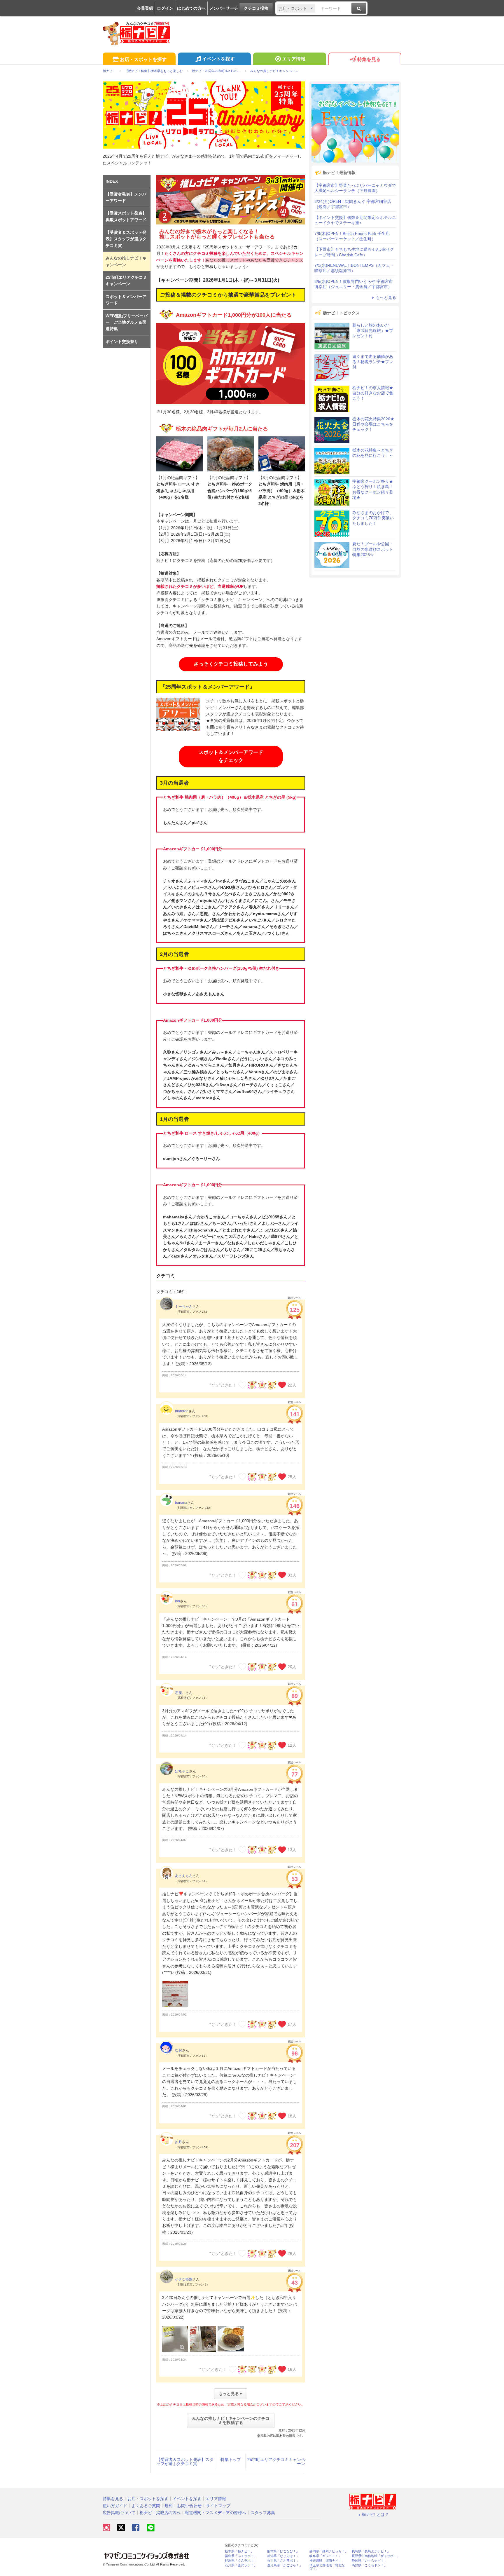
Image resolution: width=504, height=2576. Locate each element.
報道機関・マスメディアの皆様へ (216, 2513)
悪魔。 (180, 1693)
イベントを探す (218, 59)
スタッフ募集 (263, 2513)
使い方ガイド (115, 2506)
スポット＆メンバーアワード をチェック (231, 756)
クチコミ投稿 (256, 8)
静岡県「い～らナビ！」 (369, 2561)
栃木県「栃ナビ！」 (239, 2551)
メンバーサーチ (224, 8)
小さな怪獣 (184, 2279)
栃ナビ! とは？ (375, 2514)
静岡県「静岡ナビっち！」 (329, 2551)
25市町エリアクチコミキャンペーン (276, 2462)
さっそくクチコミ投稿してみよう (231, 664)
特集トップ (231, 2460)
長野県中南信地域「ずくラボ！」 (376, 2556)
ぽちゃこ (182, 1771)
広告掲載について (119, 2513)
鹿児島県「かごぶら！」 (285, 2565)
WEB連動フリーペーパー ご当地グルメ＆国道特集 (127, 322)
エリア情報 (294, 59)
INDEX (112, 181)
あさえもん (184, 1876)
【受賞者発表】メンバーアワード (126, 197)
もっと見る (386, 297)
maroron (182, 1411)
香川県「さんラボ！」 (283, 2561)
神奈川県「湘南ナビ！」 (327, 2561)
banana (181, 1503)
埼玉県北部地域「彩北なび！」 (327, 2567)
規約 (169, 2506)
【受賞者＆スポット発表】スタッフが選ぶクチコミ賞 (185, 2462)
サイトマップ (218, 2506)
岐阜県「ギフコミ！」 (325, 2556)
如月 (178, 2142)
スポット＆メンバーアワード (126, 300)
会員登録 (145, 8)
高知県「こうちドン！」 (369, 2565)
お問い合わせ (189, 2506)
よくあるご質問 (146, 2506)
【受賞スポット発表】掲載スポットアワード (126, 216)
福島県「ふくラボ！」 (241, 2556)
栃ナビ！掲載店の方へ (160, 2513)
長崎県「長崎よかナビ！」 (371, 2551)
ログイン (165, 8)
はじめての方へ (191, 8)
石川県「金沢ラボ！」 (241, 2565)
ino (177, 1601)
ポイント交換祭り (122, 342)
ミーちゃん (184, 1307)
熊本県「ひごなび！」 (283, 2551)
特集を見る (369, 59)
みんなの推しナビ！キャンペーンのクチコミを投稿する (231, 2420)
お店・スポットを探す (143, 59)
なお (178, 2050)
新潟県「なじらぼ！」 (283, 2556)
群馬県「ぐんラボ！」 (241, 2561)
